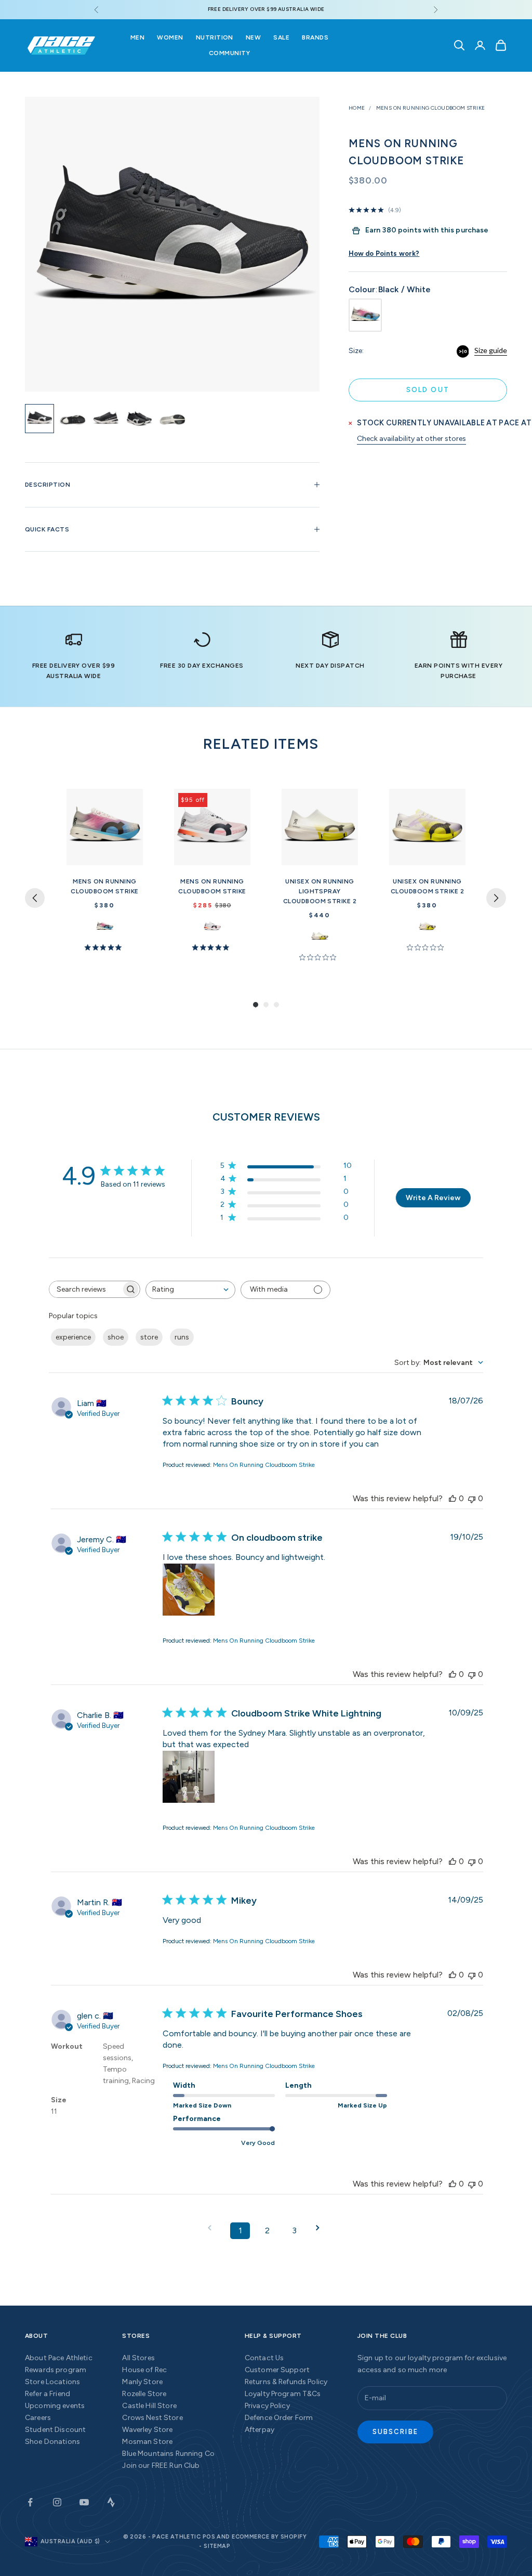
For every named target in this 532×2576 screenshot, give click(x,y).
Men (137, 37)
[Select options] (130, 855)
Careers (38, 2418)
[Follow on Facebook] (30, 2502)
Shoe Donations (52, 2442)
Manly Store (142, 2382)
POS (209, 2537)
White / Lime (320, 936)
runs (182, 1337)
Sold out (428, 390)
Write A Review (433, 1198)
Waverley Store (147, 2430)
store (149, 1337)
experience (73, 1337)
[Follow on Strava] (111, 2502)
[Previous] (35, 898)
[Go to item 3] (106, 419)
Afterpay (260, 2430)
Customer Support (277, 2370)
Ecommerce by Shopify (269, 2537)
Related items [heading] (261, 744)
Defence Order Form (279, 2418)
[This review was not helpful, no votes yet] (472, 1498)
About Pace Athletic (59, 2358)
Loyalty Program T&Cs (283, 2394)
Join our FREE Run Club (161, 2466)
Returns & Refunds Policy (286, 2382)
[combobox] (190, 1290)
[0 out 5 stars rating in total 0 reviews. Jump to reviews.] (320, 957)
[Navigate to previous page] (213, 2228)
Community (229, 53)
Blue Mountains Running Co (168, 2454)
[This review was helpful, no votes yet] (453, 1498)
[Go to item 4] (139, 419)
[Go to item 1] (39, 419)
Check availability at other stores (411, 439)
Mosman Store (147, 2442)
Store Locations (52, 2382)
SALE (281, 37)
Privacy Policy (267, 2406)
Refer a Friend (48, 2394)
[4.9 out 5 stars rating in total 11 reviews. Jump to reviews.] (105, 947)
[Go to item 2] (73, 419)
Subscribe (395, 2432)
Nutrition (215, 37)
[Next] (496, 898)
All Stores (138, 2358)
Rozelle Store (144, 2394)
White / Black (212, 926)
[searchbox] (85, 1289)
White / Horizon (105, 926)
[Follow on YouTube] (84, 2502)
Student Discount (55, 2430)
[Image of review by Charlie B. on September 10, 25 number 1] (189, 1777)
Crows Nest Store (152, 2418)
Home (357, 108)
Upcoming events (55, 2406)
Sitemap (217, 2546)
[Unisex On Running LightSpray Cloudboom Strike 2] (320, 827)
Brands (315, 37)
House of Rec (144, 2370)
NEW (253, 37)
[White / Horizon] (365, 315)
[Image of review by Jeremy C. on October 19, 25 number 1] (189, 1590)
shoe (116, 1337)
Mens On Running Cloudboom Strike (431, 108)
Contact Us (264, 2358)
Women (170, 37)
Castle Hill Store (149, 2406)
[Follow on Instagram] (57, 2502)
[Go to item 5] (172, 419)
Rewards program (56, 2370)
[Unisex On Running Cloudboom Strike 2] (427, 827)
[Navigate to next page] (321, 2228)
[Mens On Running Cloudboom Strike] (105, 827)
